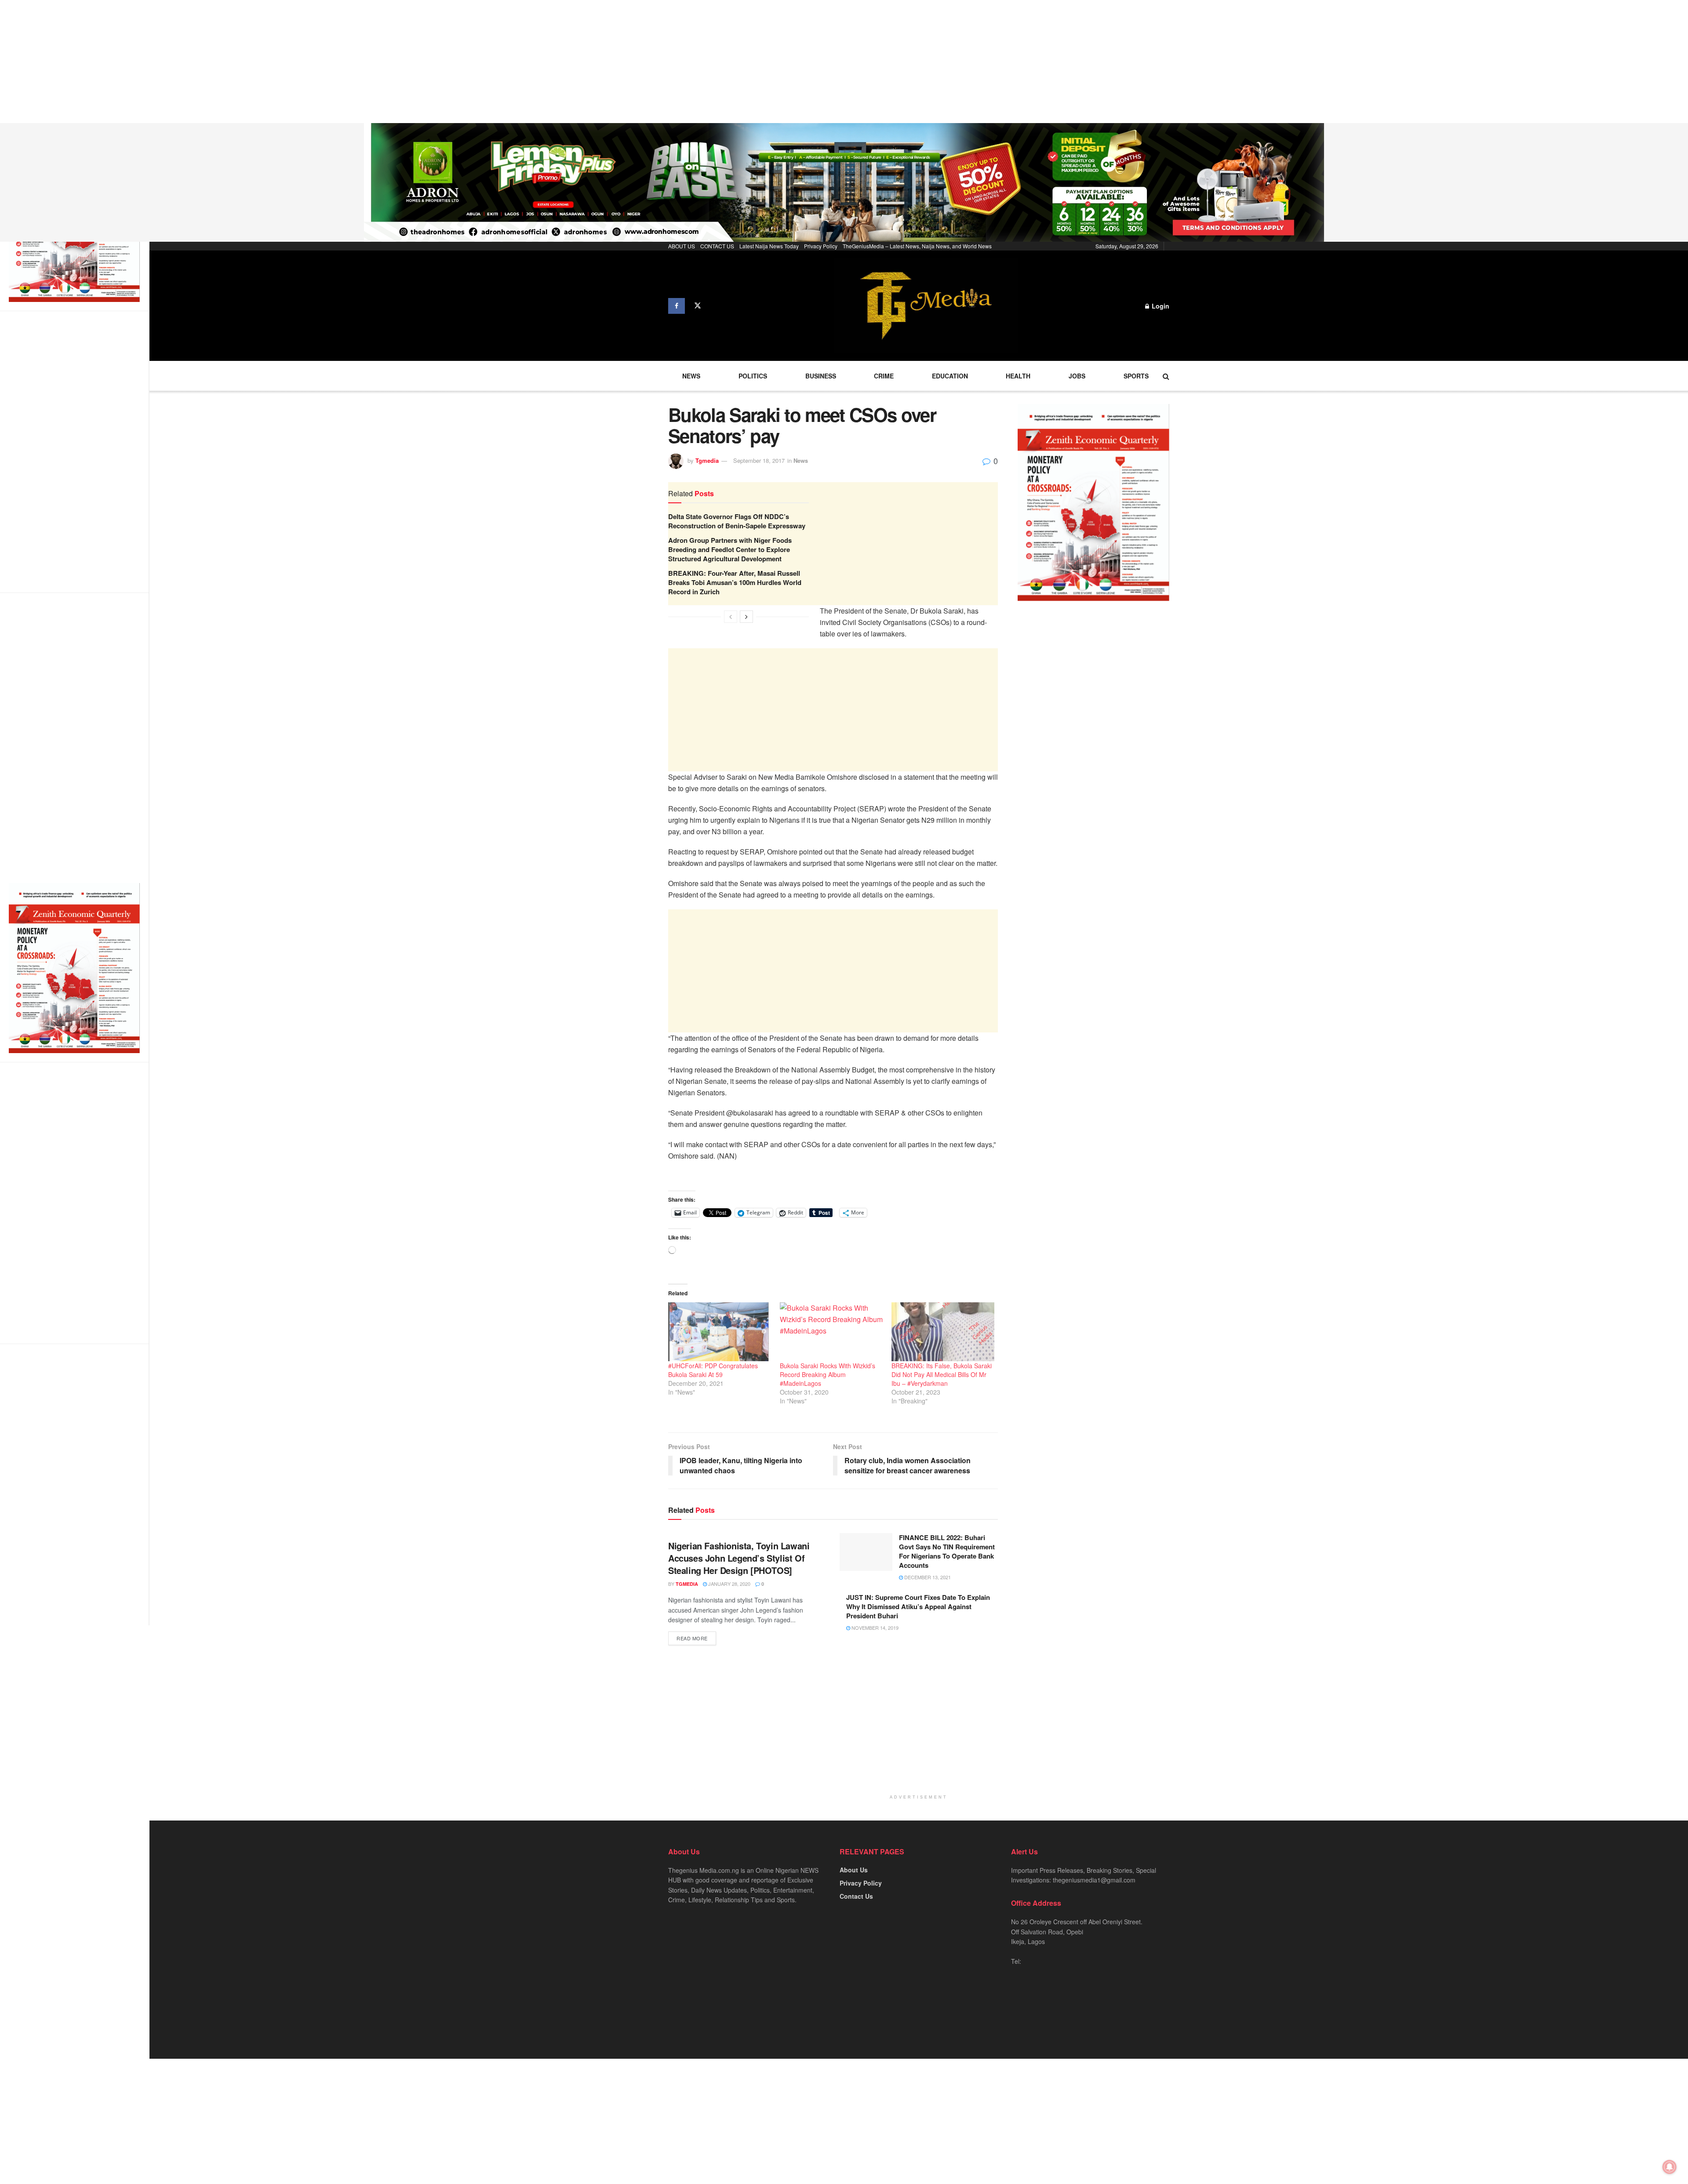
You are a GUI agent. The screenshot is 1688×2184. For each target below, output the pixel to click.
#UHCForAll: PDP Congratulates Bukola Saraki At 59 (713, 1370)
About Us (854, 1870)
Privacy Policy (821, 246)
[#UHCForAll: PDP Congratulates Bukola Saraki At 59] (720, 1332)
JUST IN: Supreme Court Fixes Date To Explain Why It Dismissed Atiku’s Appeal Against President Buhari (918, 1606)
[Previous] (731, 617)
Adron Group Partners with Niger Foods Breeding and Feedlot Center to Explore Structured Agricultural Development (730, 549)
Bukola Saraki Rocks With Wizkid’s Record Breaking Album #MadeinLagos (828, 1374)
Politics (753, 376)
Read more (692, 1638)
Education (950, 376)
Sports (1136, 376)
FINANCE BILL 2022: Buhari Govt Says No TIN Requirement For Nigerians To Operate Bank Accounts (947, 1551)
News (691, 376)
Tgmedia (707, 460)
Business (821, 376)
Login (1160, 306)
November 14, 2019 (874, 1628)
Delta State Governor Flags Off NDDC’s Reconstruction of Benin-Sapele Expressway (737, 521)
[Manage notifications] (1670, 2167)
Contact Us (856, 1896)
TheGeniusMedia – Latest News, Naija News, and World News (917, 246)
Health (1018, 376)
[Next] (746, 617)
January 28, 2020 (729, 1584)
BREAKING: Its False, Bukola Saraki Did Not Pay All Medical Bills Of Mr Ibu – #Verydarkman (942, 1374)
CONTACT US (717, 246)
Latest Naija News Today (769, 246)
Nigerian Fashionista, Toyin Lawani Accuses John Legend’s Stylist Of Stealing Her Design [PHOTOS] (739, 1558)
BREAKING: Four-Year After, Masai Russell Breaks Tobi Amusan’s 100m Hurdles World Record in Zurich (735, 582)
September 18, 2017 (759, 460)
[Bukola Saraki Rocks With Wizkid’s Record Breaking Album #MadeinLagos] (831, 1332)
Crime (884, 376)
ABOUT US (682, 246)
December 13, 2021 (927, 1577)
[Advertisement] (264, 62)
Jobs (1077, 376)
